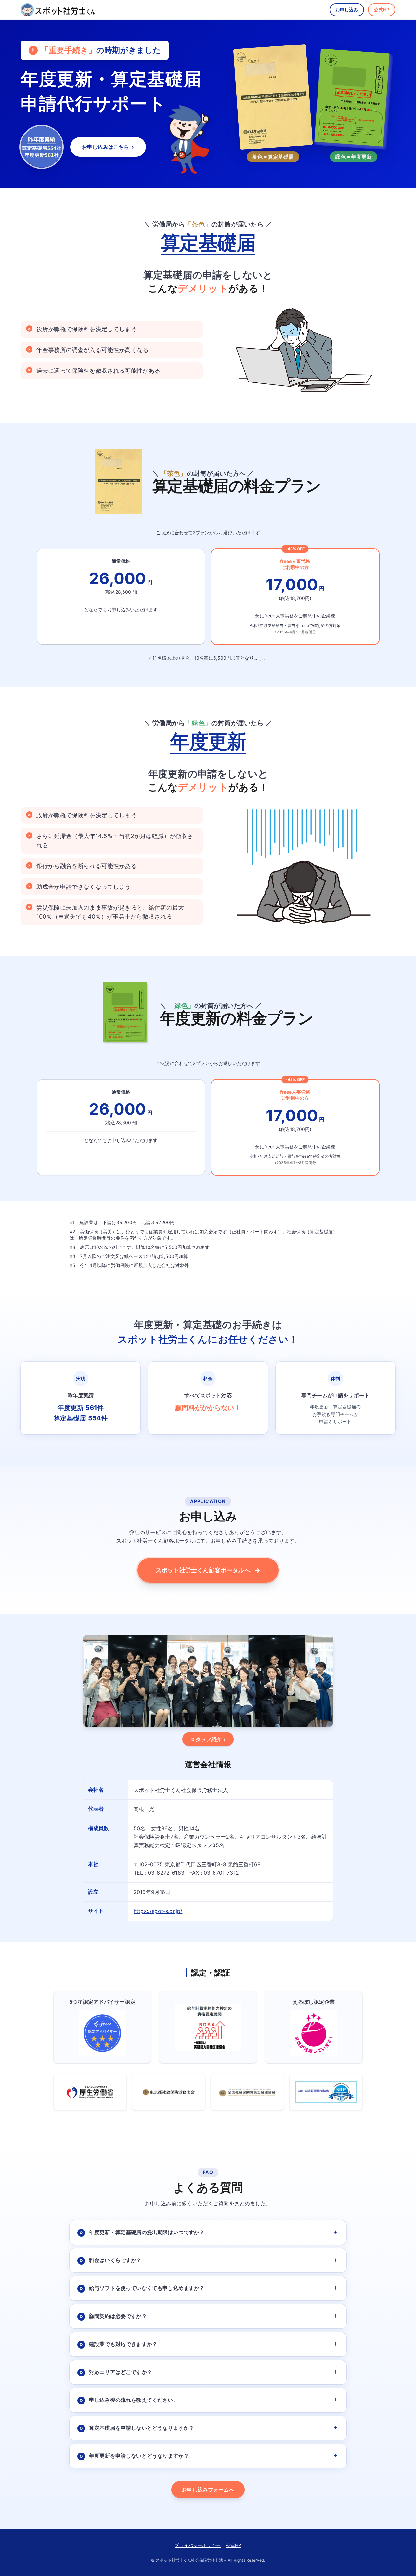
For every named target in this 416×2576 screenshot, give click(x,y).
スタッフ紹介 (208, 1739)
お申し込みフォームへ (208, 2490)
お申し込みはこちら (108, 147)
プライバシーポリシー (198, 2545)
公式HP (382, 10)
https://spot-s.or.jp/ (158, 1911)
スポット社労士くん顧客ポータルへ (208, 1570)
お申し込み (347, 10)
